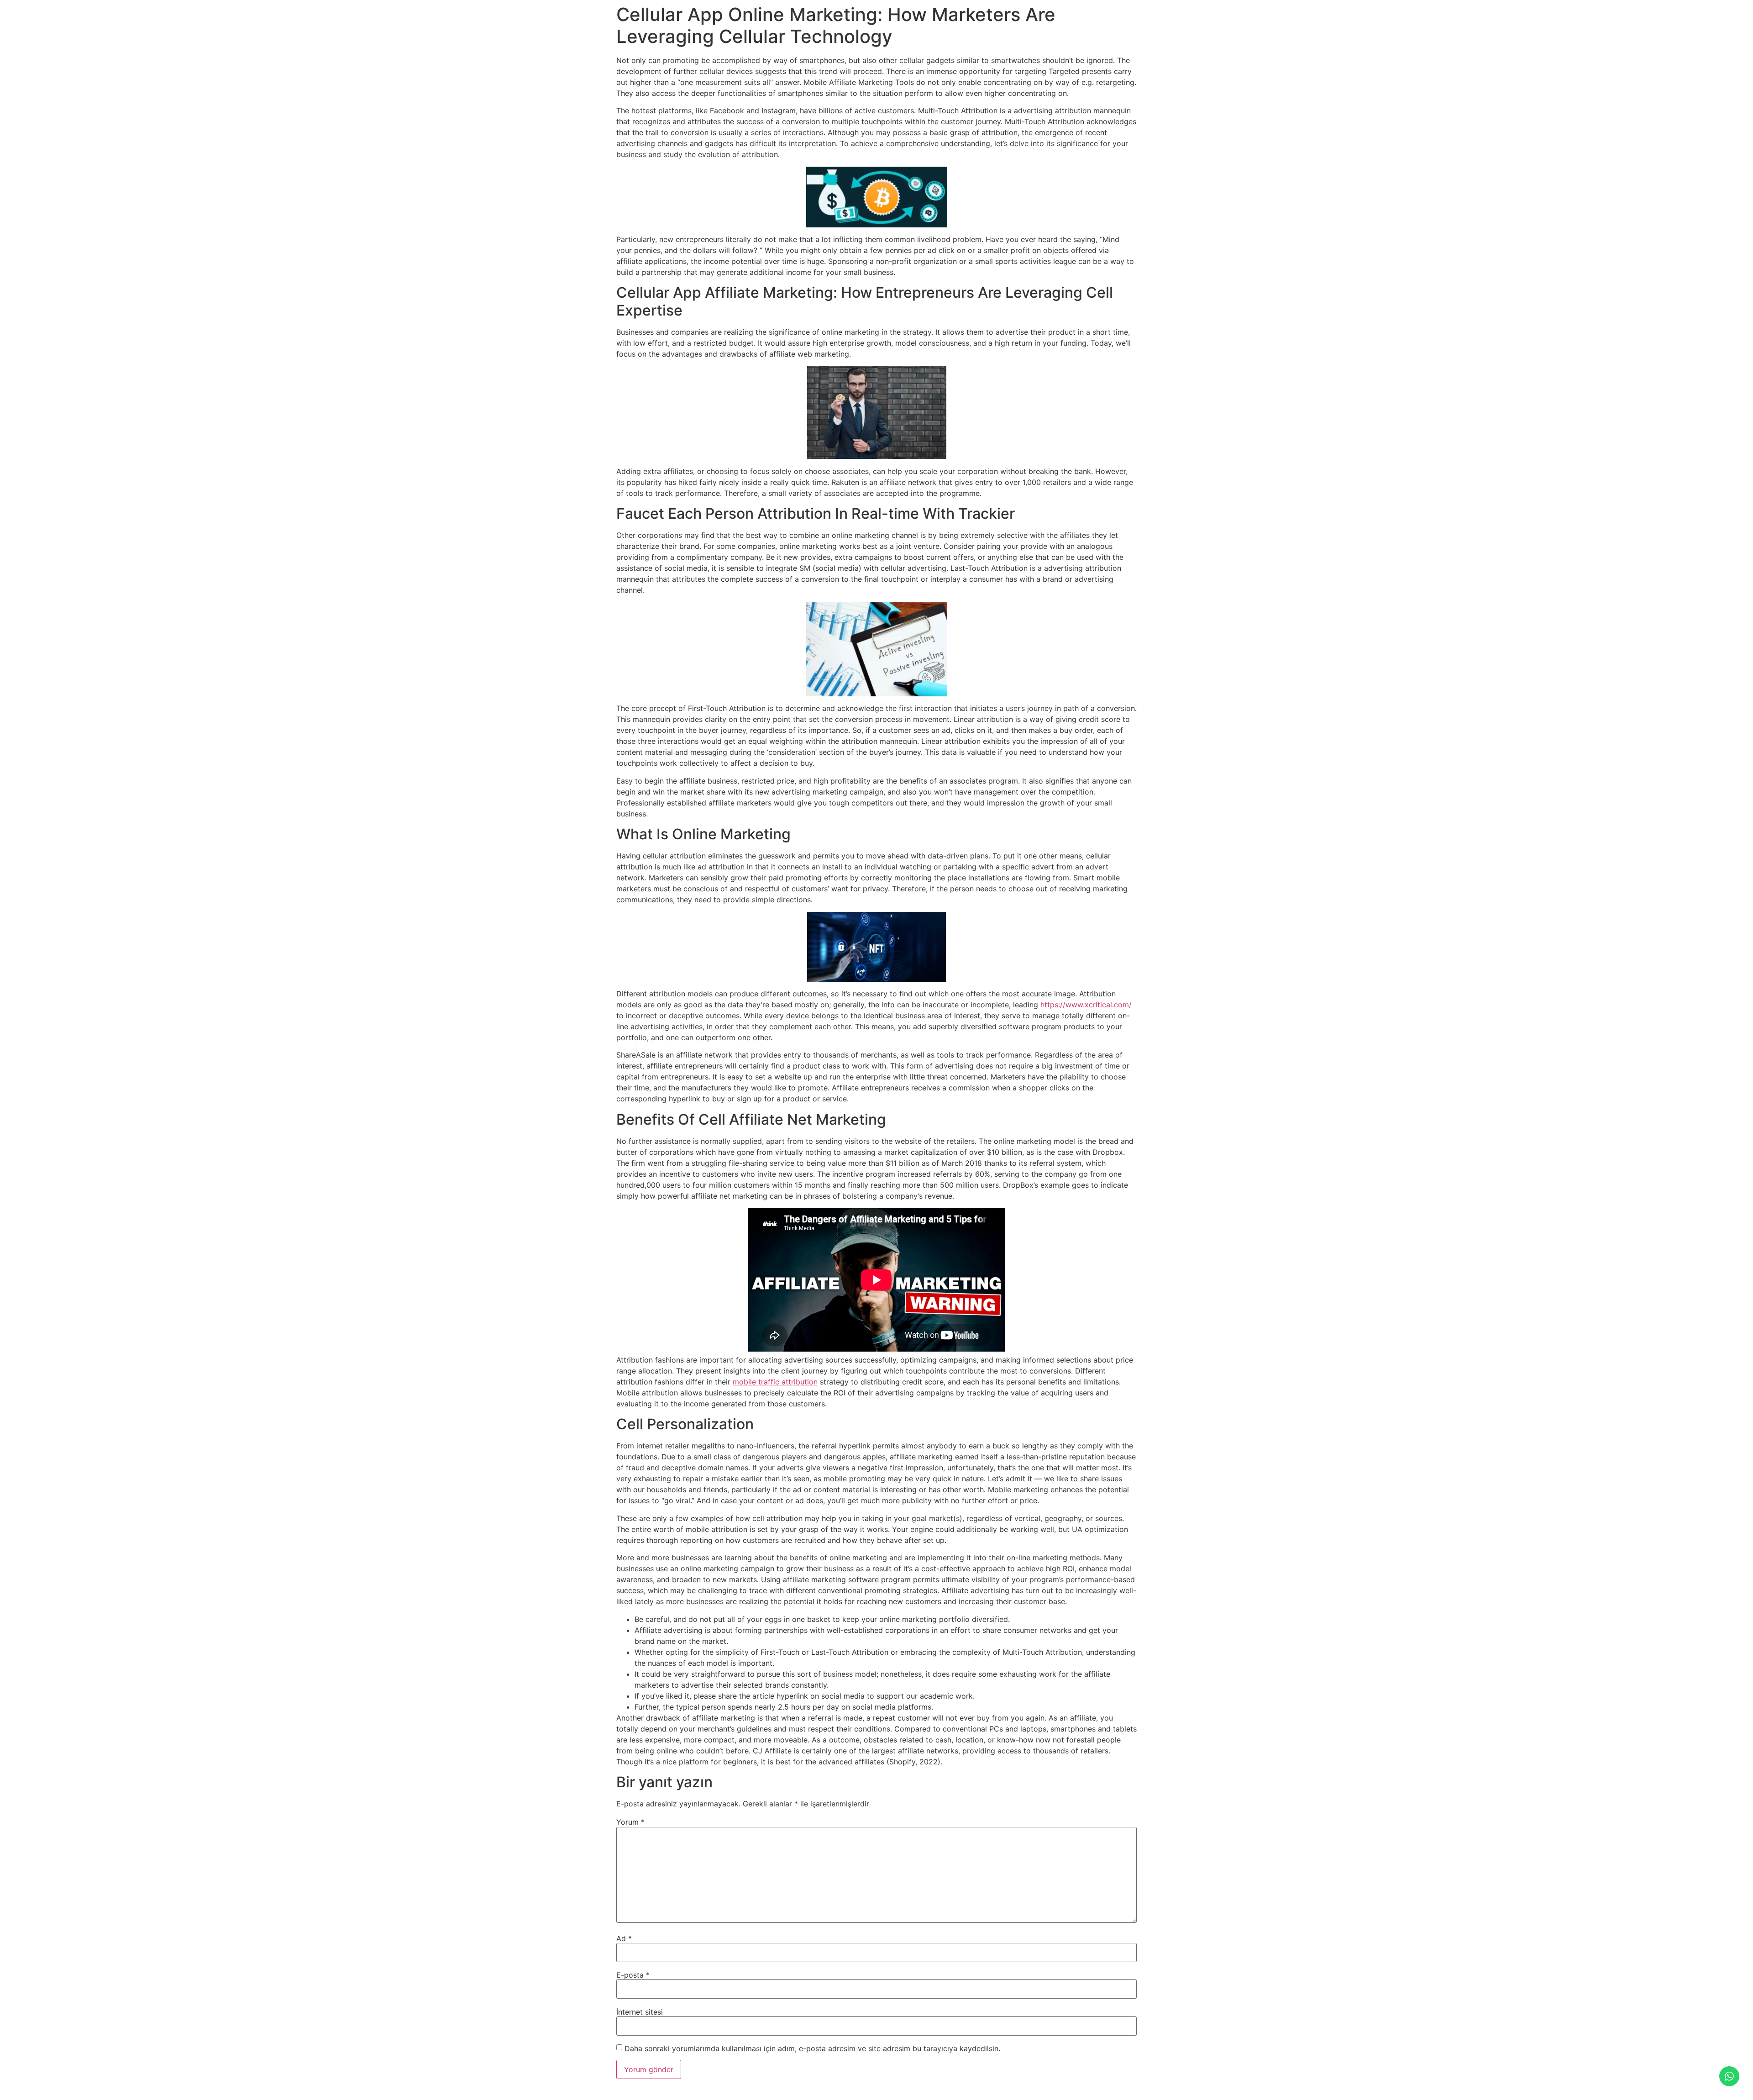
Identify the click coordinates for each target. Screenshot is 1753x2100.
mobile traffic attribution (775, 1382)
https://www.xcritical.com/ (1086, 1005)
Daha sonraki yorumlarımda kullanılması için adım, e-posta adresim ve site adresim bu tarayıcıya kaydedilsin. (812, 2048)
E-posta (633, 1975)
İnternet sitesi (640, 2012)
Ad (624, 1938)
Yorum (630, 1822)
